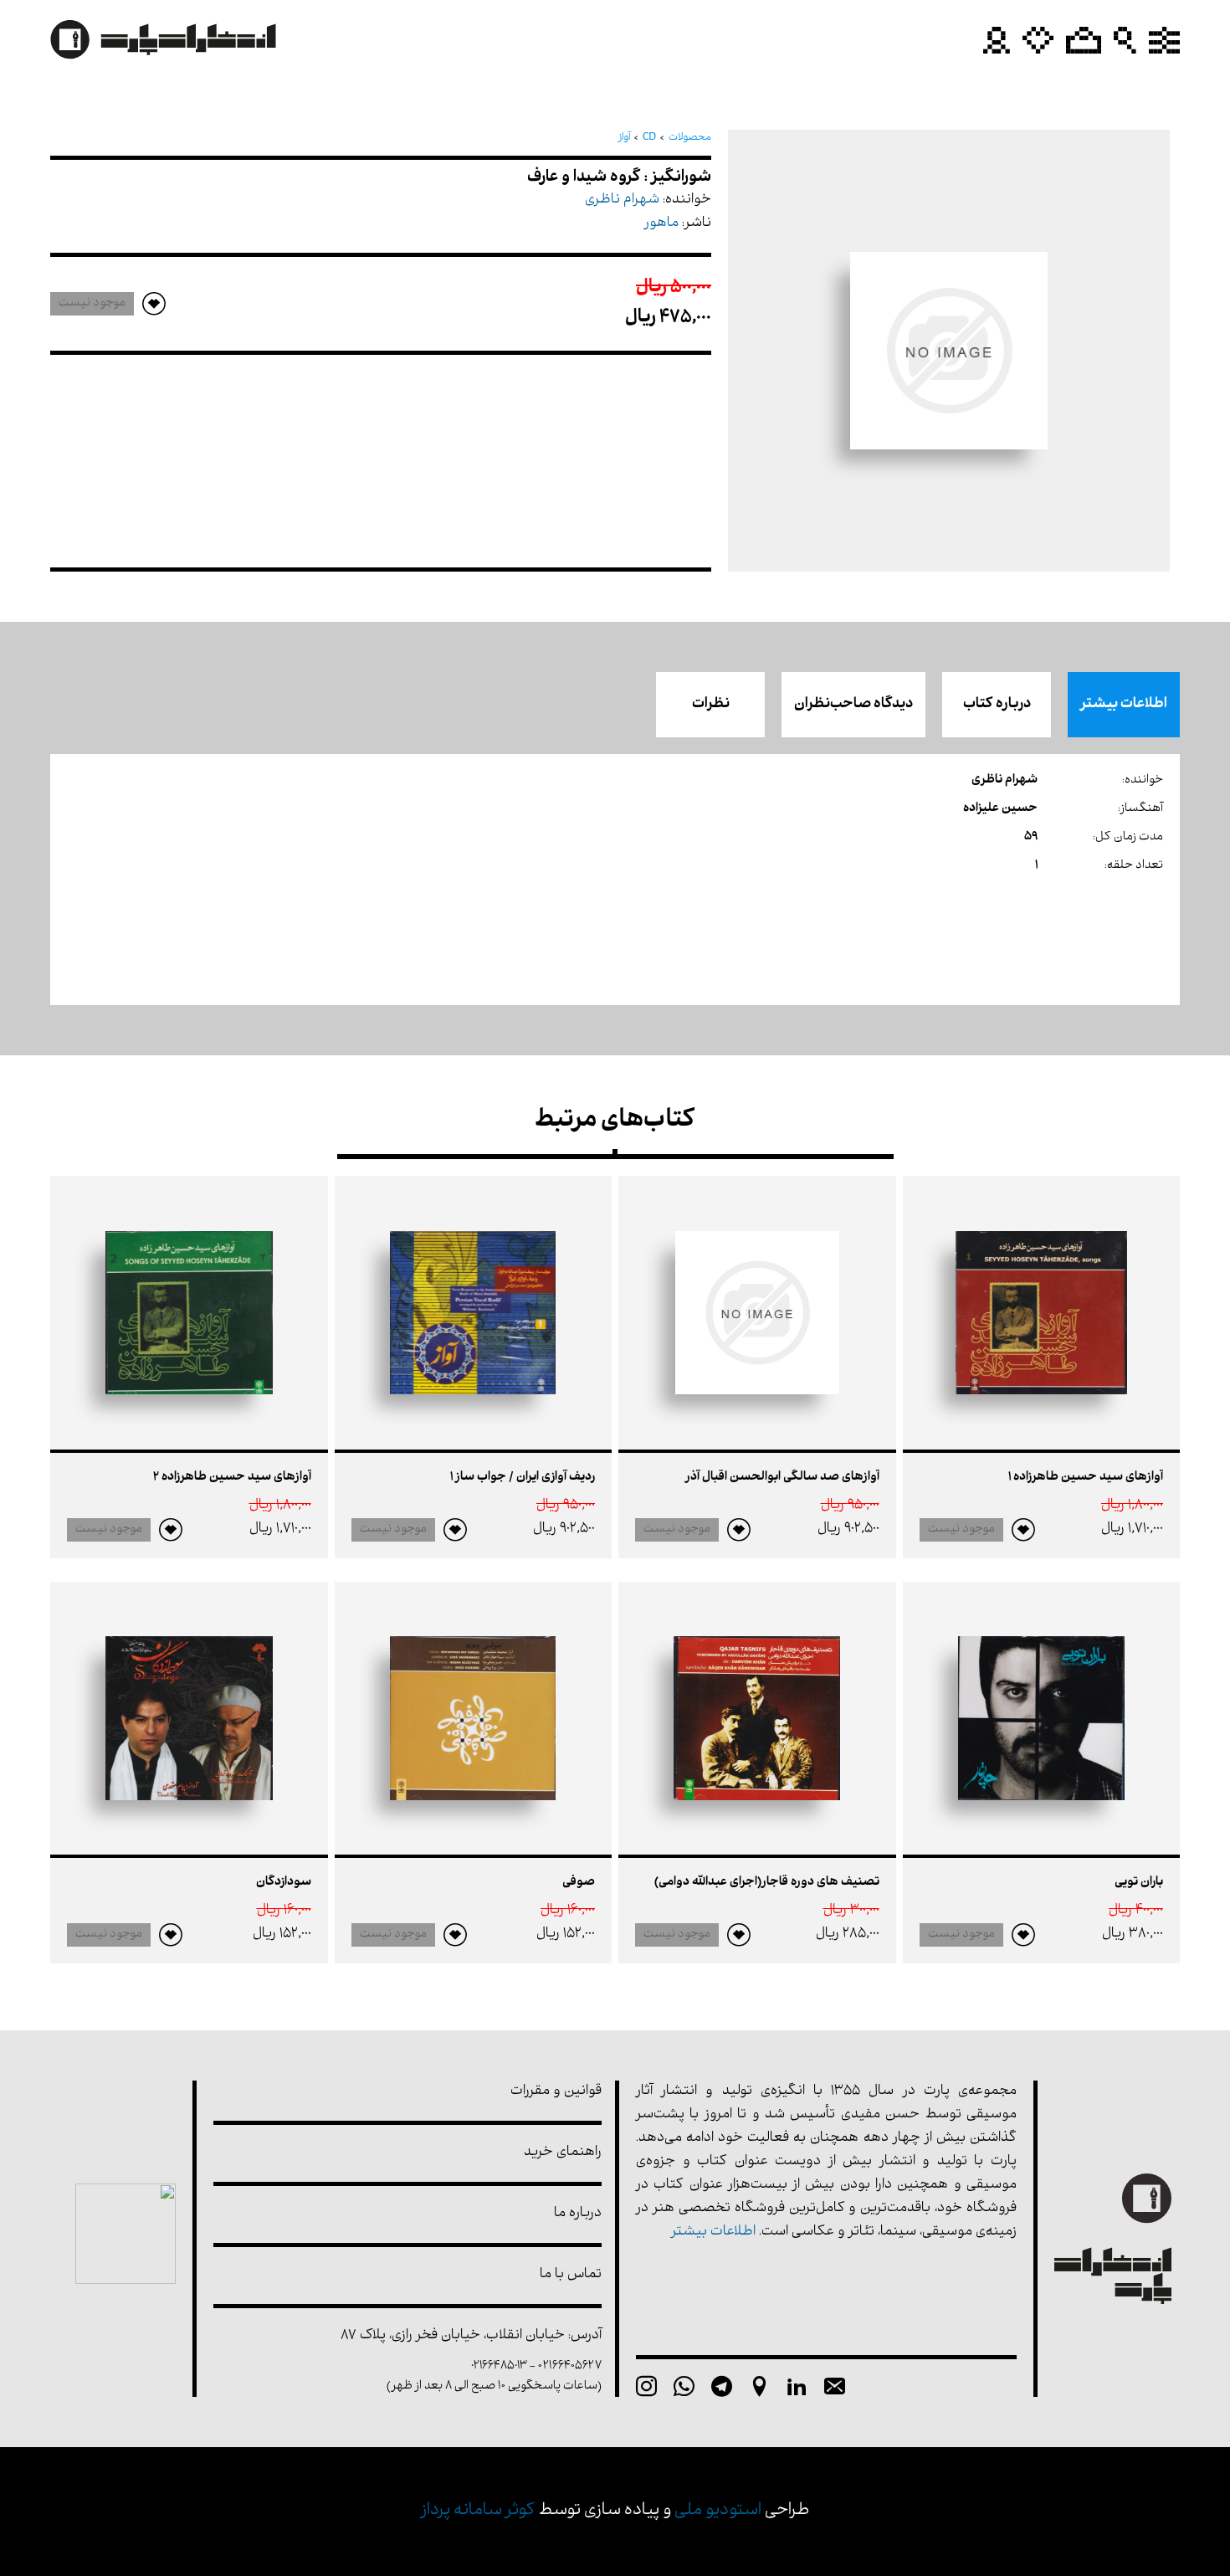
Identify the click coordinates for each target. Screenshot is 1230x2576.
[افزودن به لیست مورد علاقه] (1023, 1530)
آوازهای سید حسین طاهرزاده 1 (1086, 1478)
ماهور (661, 224)
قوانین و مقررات (556, 2092)
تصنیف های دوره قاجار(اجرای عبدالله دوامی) (767, 1883)
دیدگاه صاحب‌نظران (853, 705)
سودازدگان (284, 1883)
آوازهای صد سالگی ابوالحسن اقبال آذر (782, 1478)
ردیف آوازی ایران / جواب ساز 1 (523, 1478)
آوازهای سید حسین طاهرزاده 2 (232, 1478)
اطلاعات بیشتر (1124, 705)
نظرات (711, 705)
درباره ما (578, 2214)
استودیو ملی (718, 2511)
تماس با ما (571, 2275)
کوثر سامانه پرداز (478, 2511)
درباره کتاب (997, 705)
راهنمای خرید (563, 2153)
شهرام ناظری (622, 200)
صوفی (579, 1883)
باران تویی (1139, 1883)
